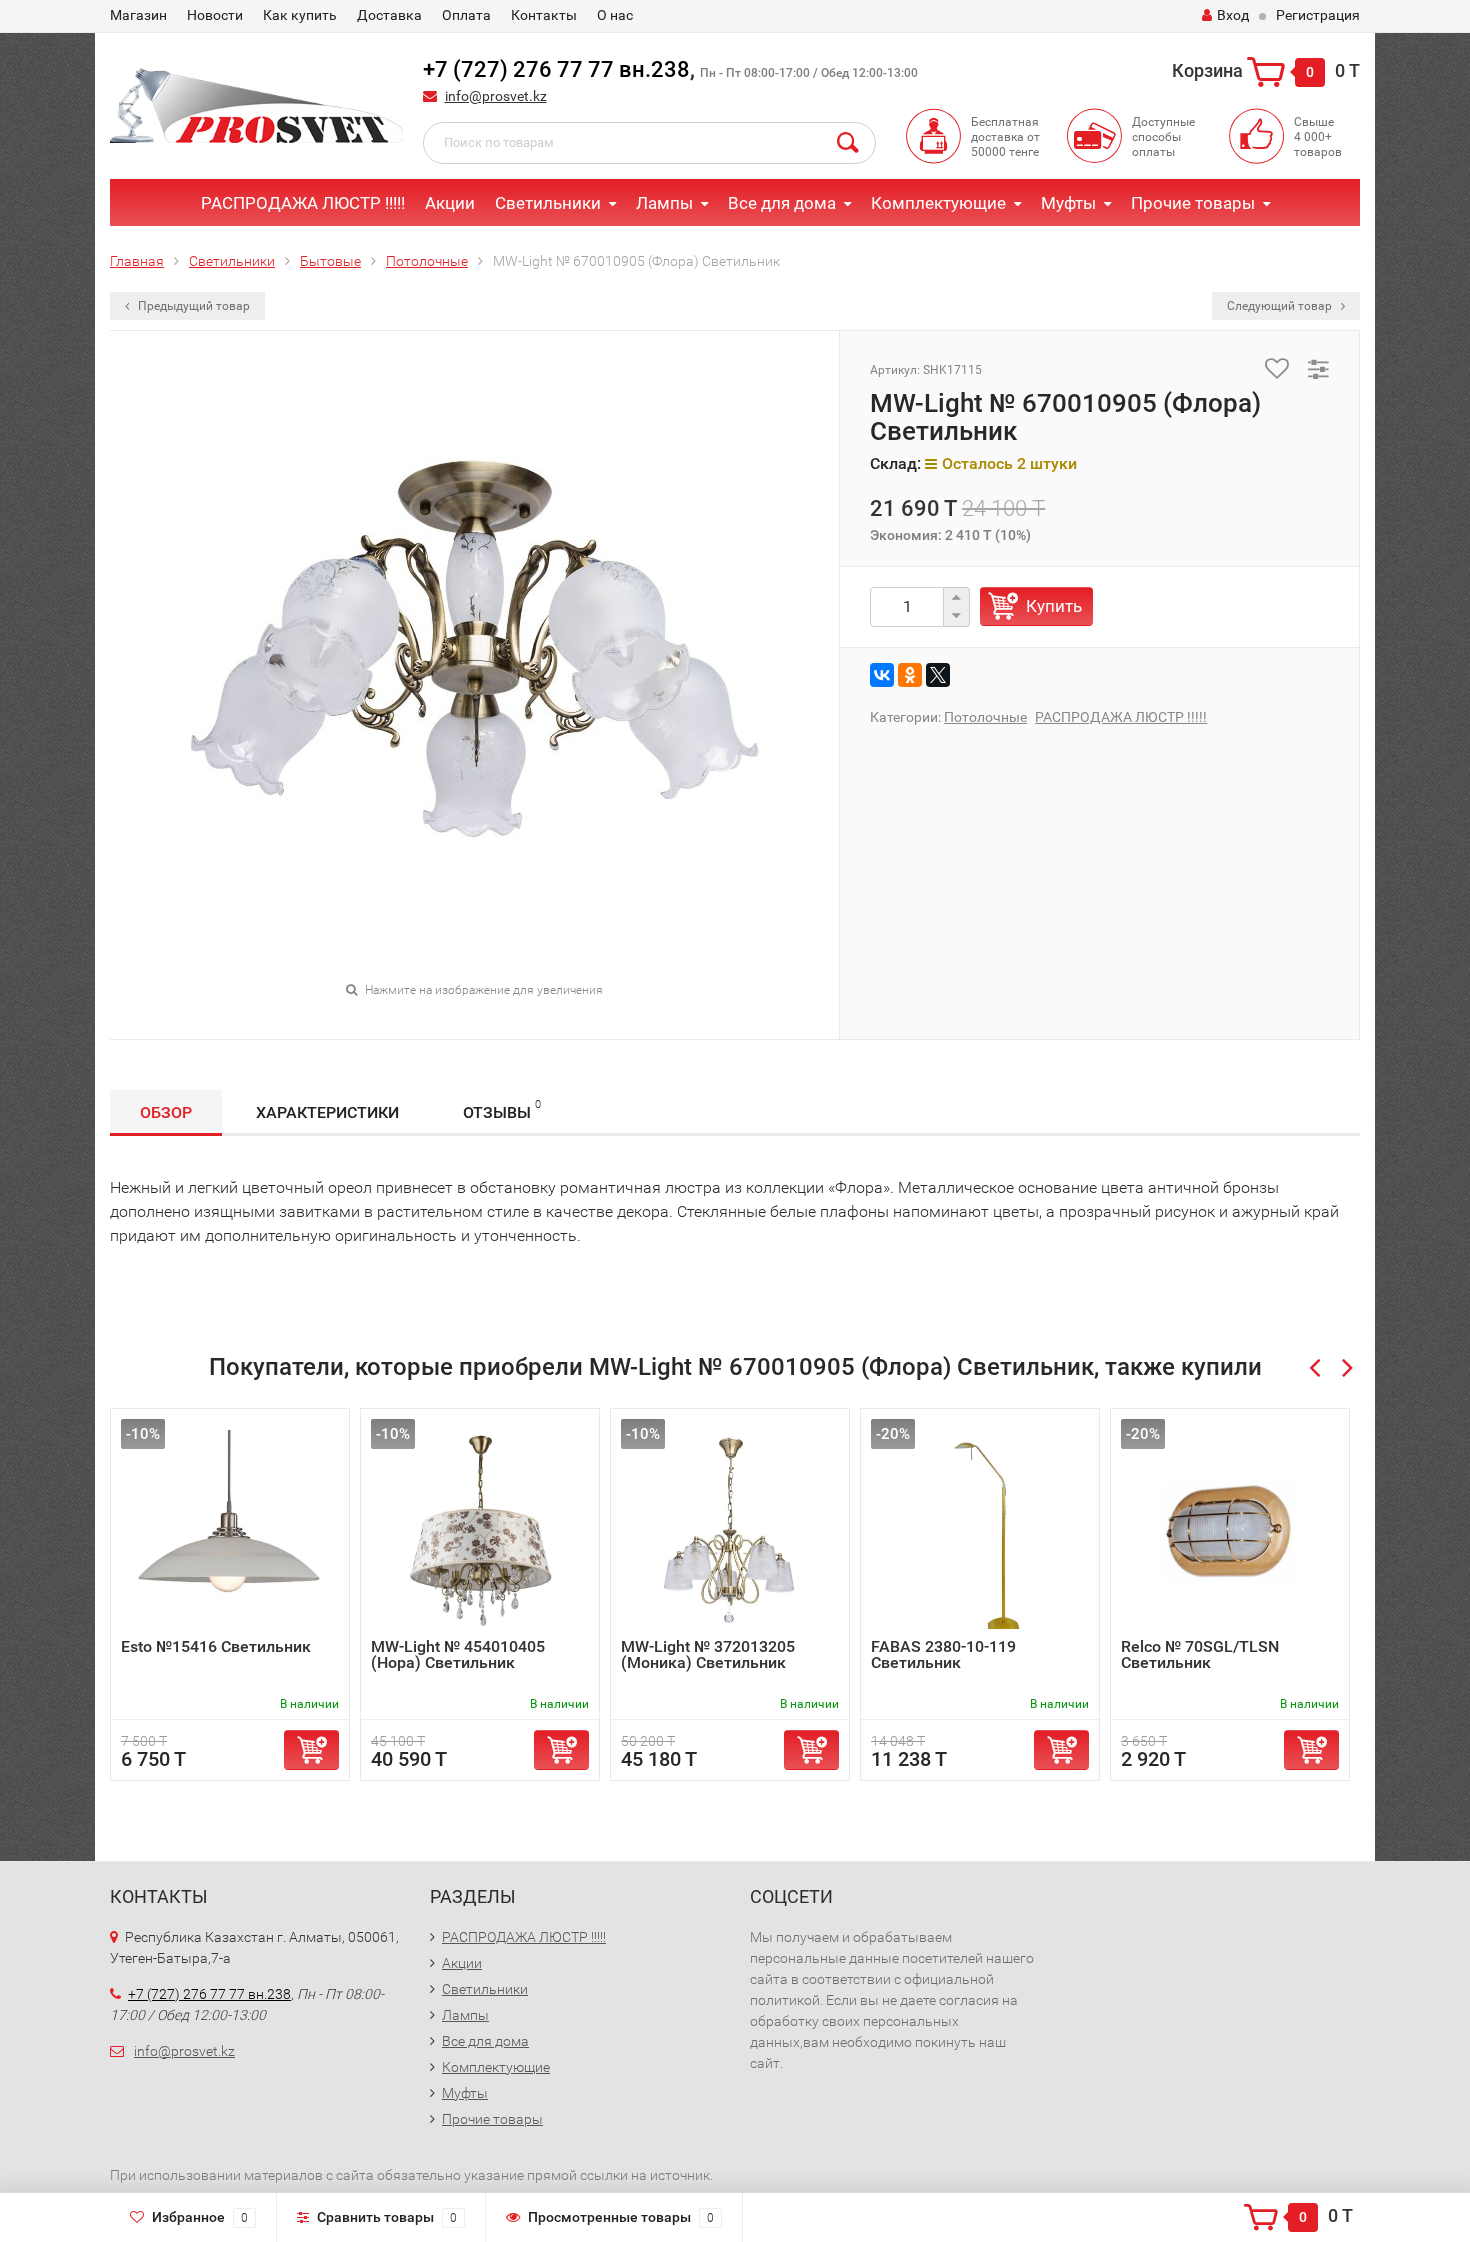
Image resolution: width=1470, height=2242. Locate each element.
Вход (1233, 15)
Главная (137, 261)
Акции (450, 203)
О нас (615, 15)
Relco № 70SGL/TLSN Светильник (1200, 1654)
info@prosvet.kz (496, 96)
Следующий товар (1281, 306)
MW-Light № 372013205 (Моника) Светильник (708, 1654)
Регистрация (1318, 15)
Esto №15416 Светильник (216, 1646)
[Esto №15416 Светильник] (230, 1528)
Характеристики (327, 1112)
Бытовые (330, 261)
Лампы (664, 203)
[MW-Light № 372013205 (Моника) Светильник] (730, 1528)
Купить (1054, 606)
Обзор (166, 1112)
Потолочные (427, 261)
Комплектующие (938, 203)
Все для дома (782, 203)
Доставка (389, 15)
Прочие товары (1193, 203)
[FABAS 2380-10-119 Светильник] (980, 1528)
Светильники (548, 203)
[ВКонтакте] (882, 675)
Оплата (466, 15)
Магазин (138, 15)
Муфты (1068, 203)
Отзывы (502, 1110)
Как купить (300, 15)
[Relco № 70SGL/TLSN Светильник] (1230, 1528)
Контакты (544, 15)
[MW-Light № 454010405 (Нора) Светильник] (480, 1528)
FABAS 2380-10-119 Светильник (943, 1654)
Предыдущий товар (192, 306)
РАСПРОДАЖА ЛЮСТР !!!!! (303, 203)
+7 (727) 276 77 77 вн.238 (556, 69)
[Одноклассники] (910, 675)
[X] (938, 675)
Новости (215, 15)
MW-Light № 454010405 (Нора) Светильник (458, 1654)
